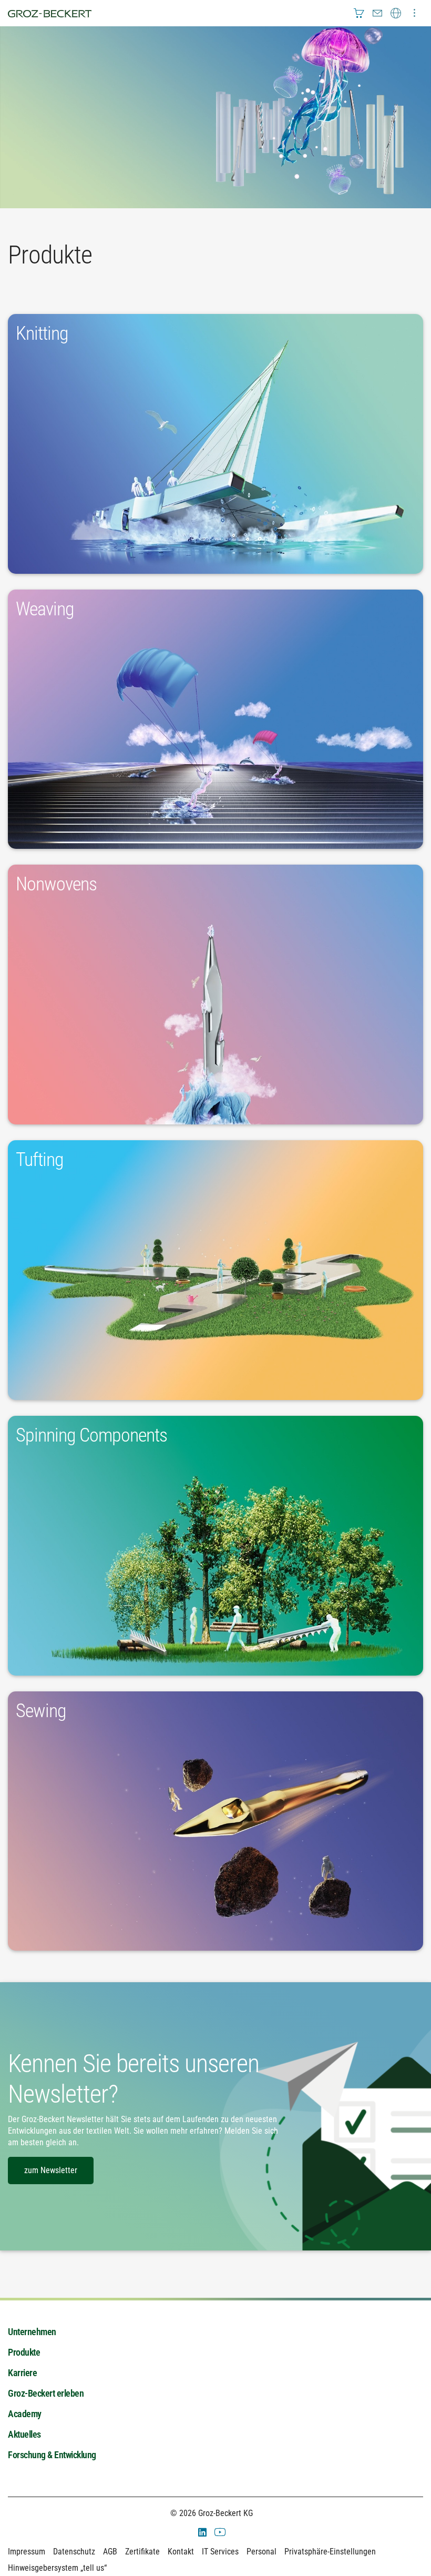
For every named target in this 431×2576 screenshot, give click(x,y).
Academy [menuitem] (25, 2414)
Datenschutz (74, 2552)
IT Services (220, 2552)
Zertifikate (142, 2552)
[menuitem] (359, 13)
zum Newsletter (51, 2170)
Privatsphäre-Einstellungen (330, 2552)
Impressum (27, 2552)
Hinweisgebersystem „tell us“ (57, 2568)
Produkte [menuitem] (24, 2352)
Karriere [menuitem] (22, 2373)
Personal (261, 2552)
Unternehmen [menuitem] (32, 2332)
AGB (110, 2552)
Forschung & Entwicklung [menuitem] (52, 2455)
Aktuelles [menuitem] (24, 2434)
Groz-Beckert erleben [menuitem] (46, 2393)
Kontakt (181, 2552)
